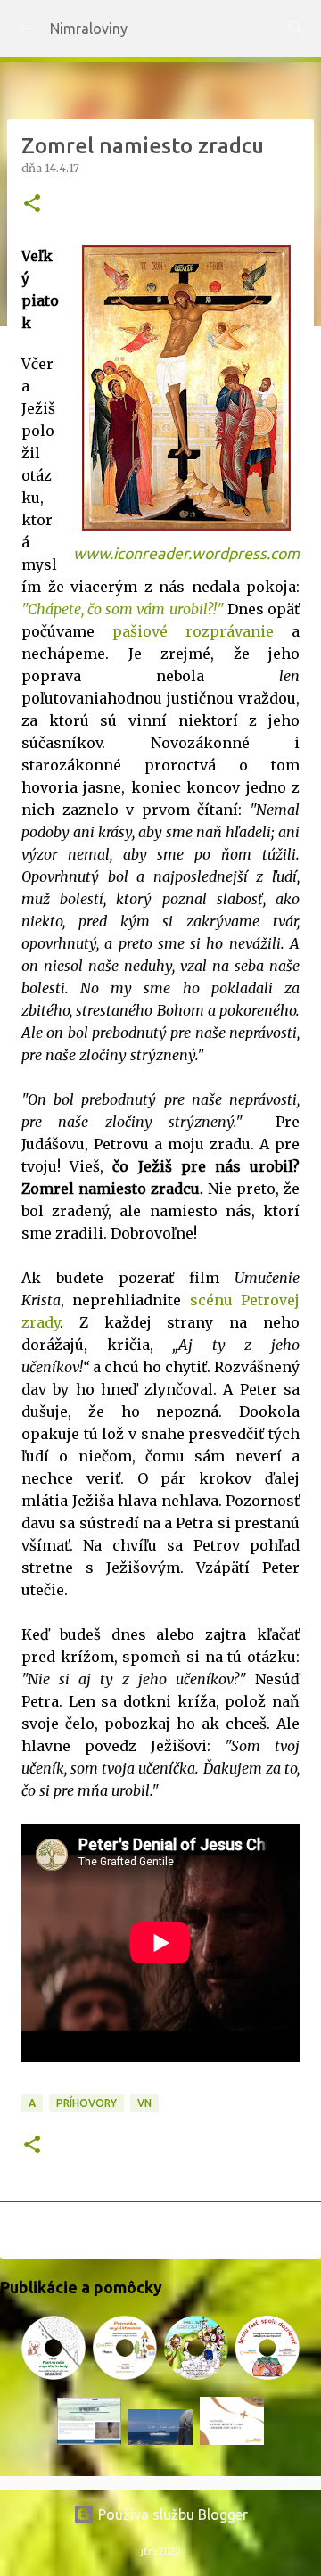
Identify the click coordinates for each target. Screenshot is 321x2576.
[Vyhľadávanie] (296, 29)
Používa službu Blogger (171, 2514)
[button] (32, 205)
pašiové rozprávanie (193, 631)
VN (144, 2103)
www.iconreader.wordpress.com (186, 553)
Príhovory (86, 2103)
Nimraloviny (89, 29)
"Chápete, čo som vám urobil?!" (123, 609)
